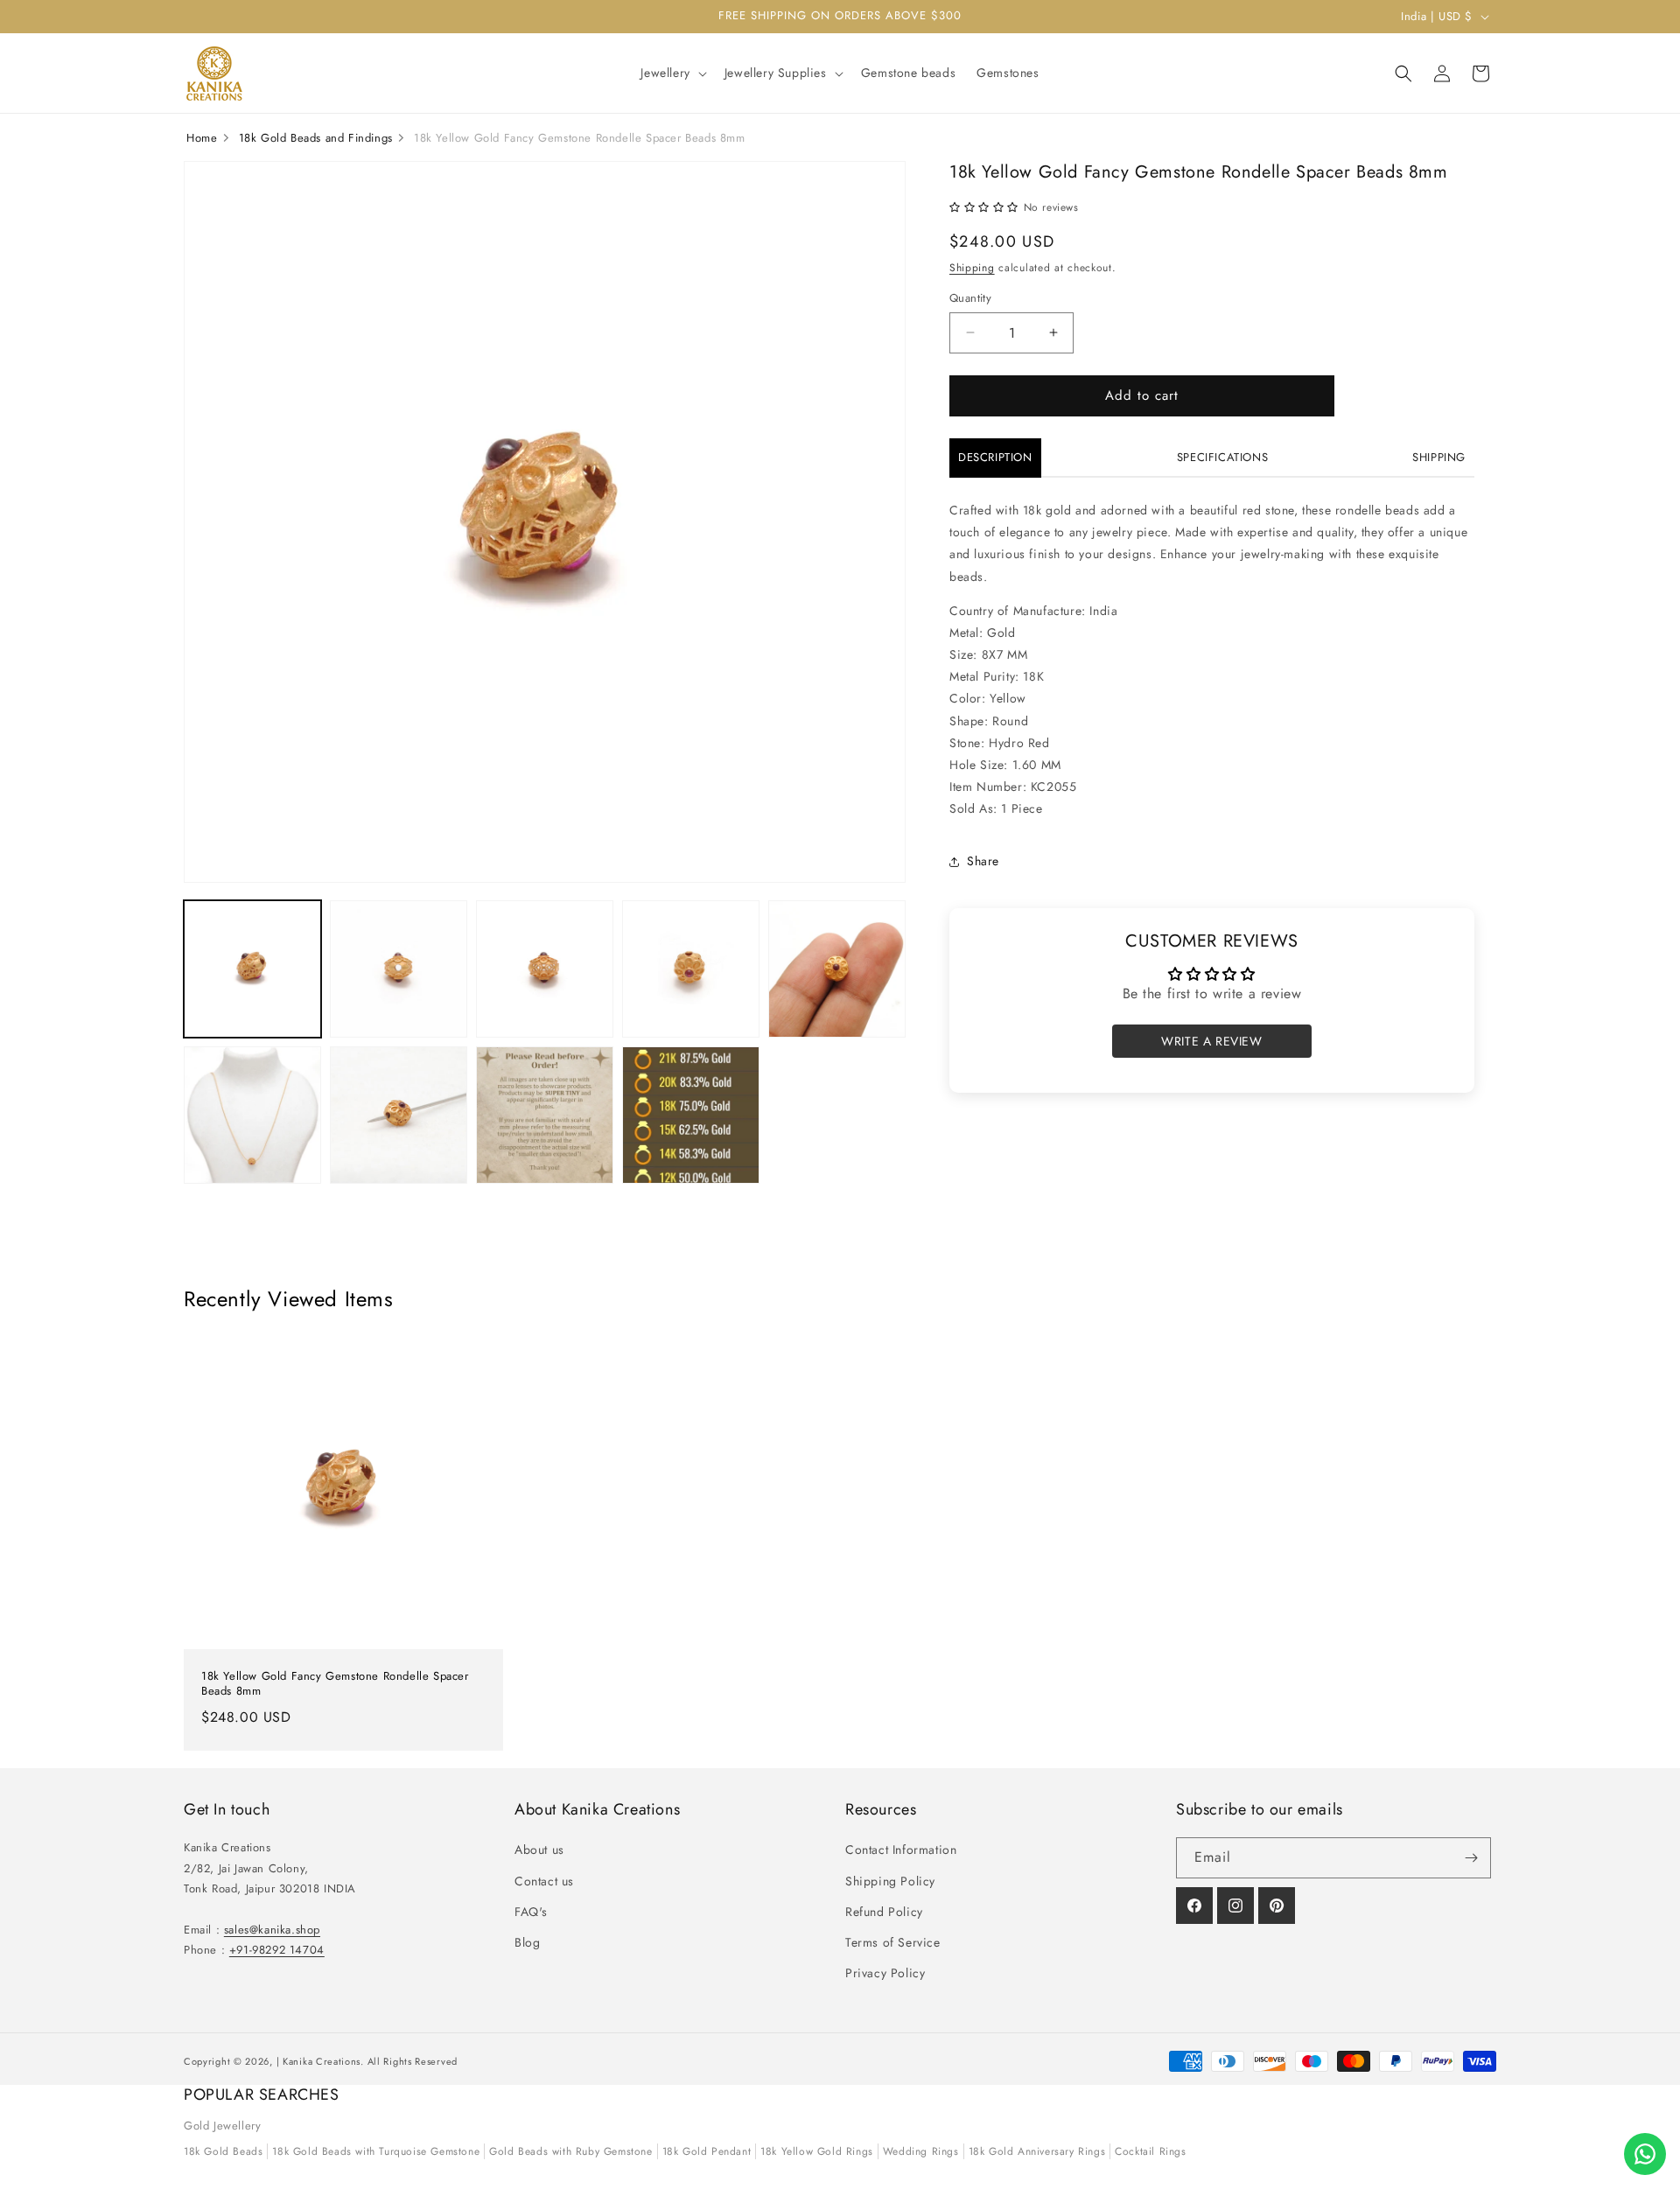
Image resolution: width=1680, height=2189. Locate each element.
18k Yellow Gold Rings (817, 2151)
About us (539, 1850)
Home (202, 138)
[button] (672, 73)
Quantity (970, 298)
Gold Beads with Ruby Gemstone (570, 2151)
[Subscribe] (1471, 1858)
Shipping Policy (890, 1881)
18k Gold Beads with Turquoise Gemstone (376, 2151)
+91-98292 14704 (277, 1950)
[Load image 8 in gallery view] (545, 1115)
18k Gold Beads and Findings (316, 138)
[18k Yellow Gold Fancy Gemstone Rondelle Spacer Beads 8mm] (343, 1490)
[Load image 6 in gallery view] (252, 1115)
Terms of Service (893, 1942)
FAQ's (531, 1912)
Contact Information (901, 1850)
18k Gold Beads (223, 2151)
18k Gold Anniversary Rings (1037, 2151)
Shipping (972, 268)
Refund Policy (884, 1912)
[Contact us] (1645, 2154)
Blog (527, 1942)
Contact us (544, 1881)
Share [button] (983, 861)
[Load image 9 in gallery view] (691, 1115)
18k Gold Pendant (707, 2151)
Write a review (1211, 1041)
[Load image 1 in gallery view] (252, 969)
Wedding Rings (921, 2151)
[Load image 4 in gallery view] (691, 969)
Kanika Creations (322, 2061)
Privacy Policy (885, 1973)
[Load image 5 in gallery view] (837, 969)
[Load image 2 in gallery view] (399, 969)
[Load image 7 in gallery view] (399, 1115)
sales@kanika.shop (272, 1930)
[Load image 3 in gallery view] (545, 969)
